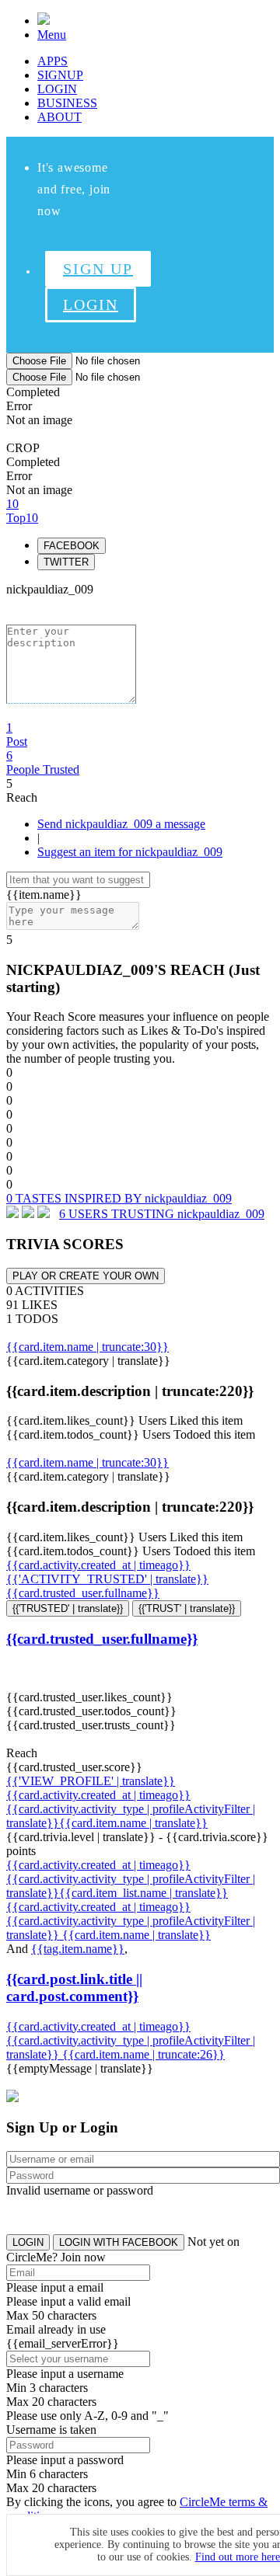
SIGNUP (60, 75)
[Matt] (12, 1214)
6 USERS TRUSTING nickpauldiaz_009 (162, 1214)
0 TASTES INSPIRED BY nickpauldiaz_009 (119, 1198)
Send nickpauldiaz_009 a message (121, 824)
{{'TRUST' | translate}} (187, 1608)
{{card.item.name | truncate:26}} (143, 2054)
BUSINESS (67, 103)
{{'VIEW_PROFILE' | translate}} (91, 1781)
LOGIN (57, 89)
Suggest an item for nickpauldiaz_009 (130, 852)
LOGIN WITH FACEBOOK (119, 2242)
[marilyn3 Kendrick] (28, 1214)
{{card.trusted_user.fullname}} (83, 1593)
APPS (52, 61)
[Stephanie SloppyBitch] (44, 1214)
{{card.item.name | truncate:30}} (87, 1347)
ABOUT (59, 117)
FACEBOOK (72, 546)
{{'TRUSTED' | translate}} (68, 1608)
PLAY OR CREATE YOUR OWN (86, 1276)
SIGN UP (98, 269)
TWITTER (66, 562)
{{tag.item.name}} (78, 1949)
